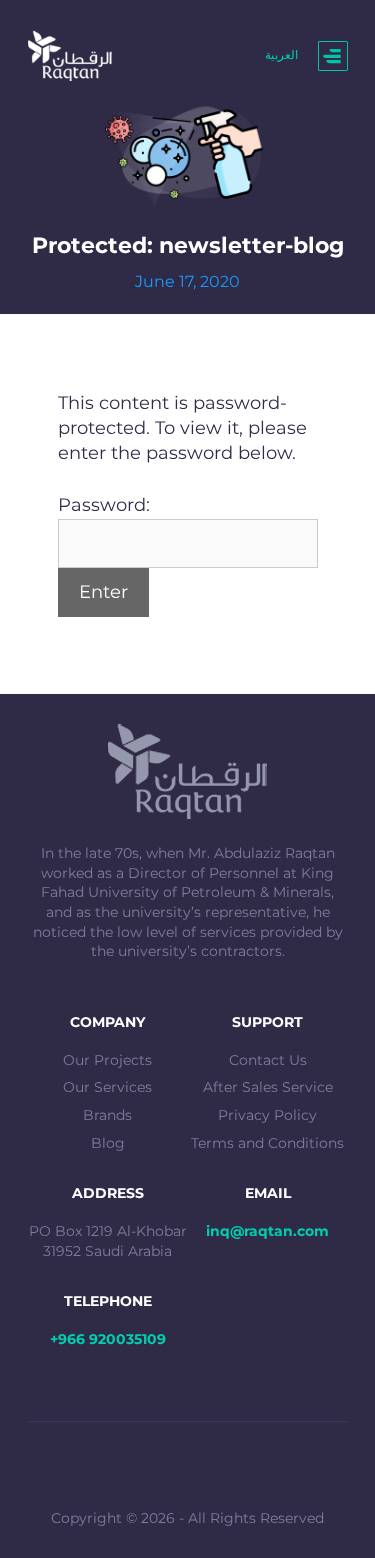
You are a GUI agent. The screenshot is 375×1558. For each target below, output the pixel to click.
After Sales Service (268, 1087)
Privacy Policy (267, 1115)
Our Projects (107, 1060)
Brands (107, 1115)
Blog (108, 1143)
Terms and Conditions (267, 1143)
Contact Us (268, 1060)
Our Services (107, 1087)
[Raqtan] (70, 55)
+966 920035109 (108, 1339)
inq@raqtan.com (267, 1231)
